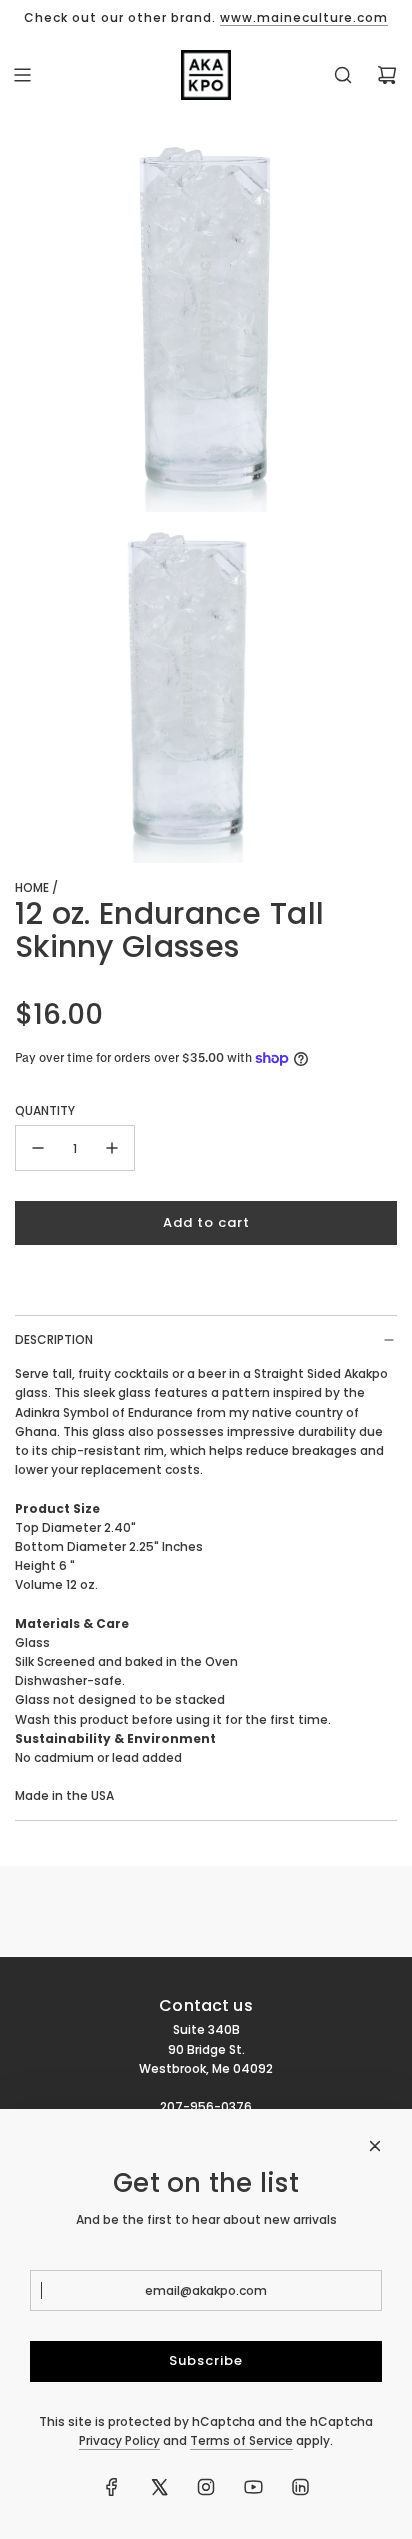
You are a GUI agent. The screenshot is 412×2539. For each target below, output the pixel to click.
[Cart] (387, 75)
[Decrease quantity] (38, 1148)
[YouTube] (253, 2487)
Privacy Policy (119, 2440)
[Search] (343, 75)
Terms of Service (241, 2440)
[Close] (375, 2146)
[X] (159, 2487)
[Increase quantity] (112, 1148)
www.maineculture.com (304, 17)
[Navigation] (22, 75)
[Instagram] (206, 2487)
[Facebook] (112, 2487)
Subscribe (206, 2360)
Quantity (45, 1110)
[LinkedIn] (300, 2487)
